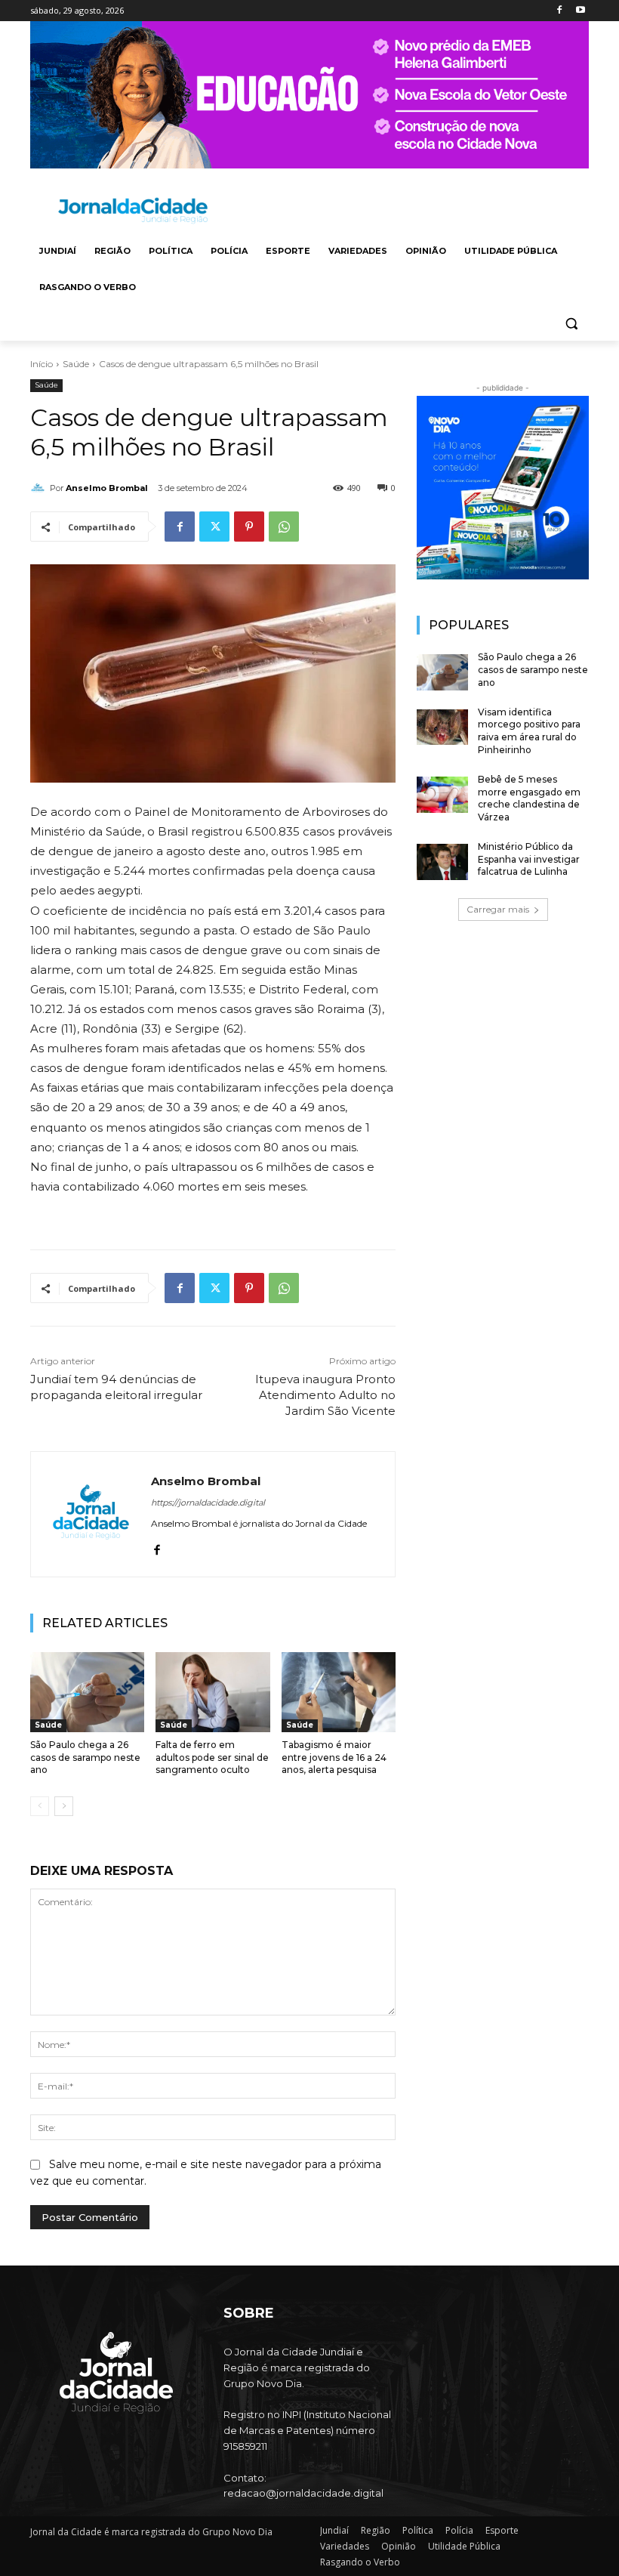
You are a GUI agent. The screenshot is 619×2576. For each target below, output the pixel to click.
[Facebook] (559, 11)
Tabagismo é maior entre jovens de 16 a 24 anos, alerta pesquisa (334, 1757)
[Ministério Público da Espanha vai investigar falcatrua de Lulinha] (442, 862)
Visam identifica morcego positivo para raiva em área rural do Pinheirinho (529, 731)
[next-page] (64, 1806)
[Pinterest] (249, 527)
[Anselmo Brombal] (40, 488)
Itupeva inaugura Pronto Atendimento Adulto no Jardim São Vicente (325, 1395)
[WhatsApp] (284, 527)
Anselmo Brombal (107, 488)
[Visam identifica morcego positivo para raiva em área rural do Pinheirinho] (442, 727)
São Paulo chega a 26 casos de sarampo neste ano (85, 1757)
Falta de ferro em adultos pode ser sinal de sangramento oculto (212, 1757)
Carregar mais (498, 909)
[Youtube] (580, 11)
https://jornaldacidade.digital (208, 1503)
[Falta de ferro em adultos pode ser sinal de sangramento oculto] (212, 1692)
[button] (571, 324)
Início (42, 364)
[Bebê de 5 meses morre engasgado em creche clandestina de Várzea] (442, 795)
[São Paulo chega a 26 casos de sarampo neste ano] (87, 1692)
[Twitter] (214, 527)
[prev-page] (40, 1806)
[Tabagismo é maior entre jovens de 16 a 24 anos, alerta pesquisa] (339, 1692)
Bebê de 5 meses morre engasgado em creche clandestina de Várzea (529, 798)
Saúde (76, 364)
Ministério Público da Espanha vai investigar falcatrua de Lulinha (529, 859)
